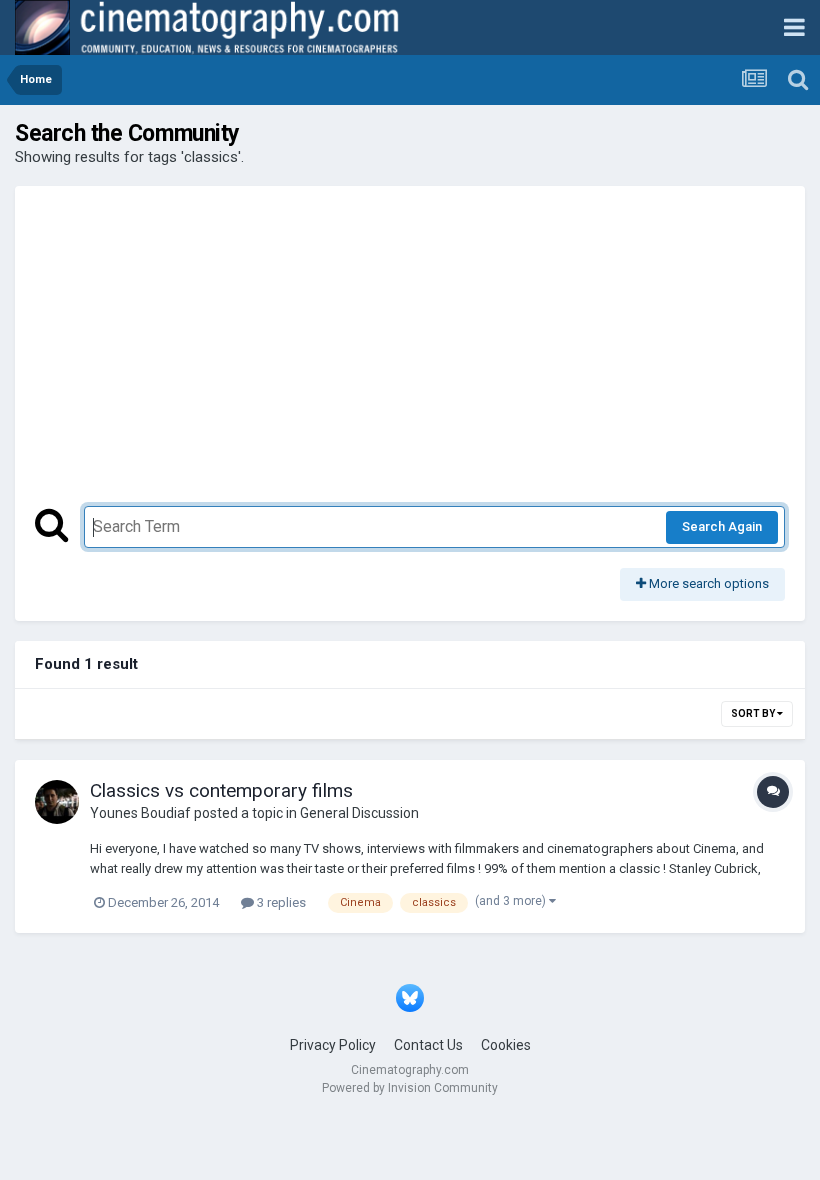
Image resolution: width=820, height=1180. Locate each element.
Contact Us (428, 1045)
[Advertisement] (410, 356)
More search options (707, 583)
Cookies (506, 1045)
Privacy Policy (333, 1045)
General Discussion (359, 813)
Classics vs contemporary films (221, 790)
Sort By (754, 713)
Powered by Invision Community (410, 1088)
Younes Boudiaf (140, 813)
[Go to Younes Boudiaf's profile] (57, 802)
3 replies (280, 902)
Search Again (722, 526)
